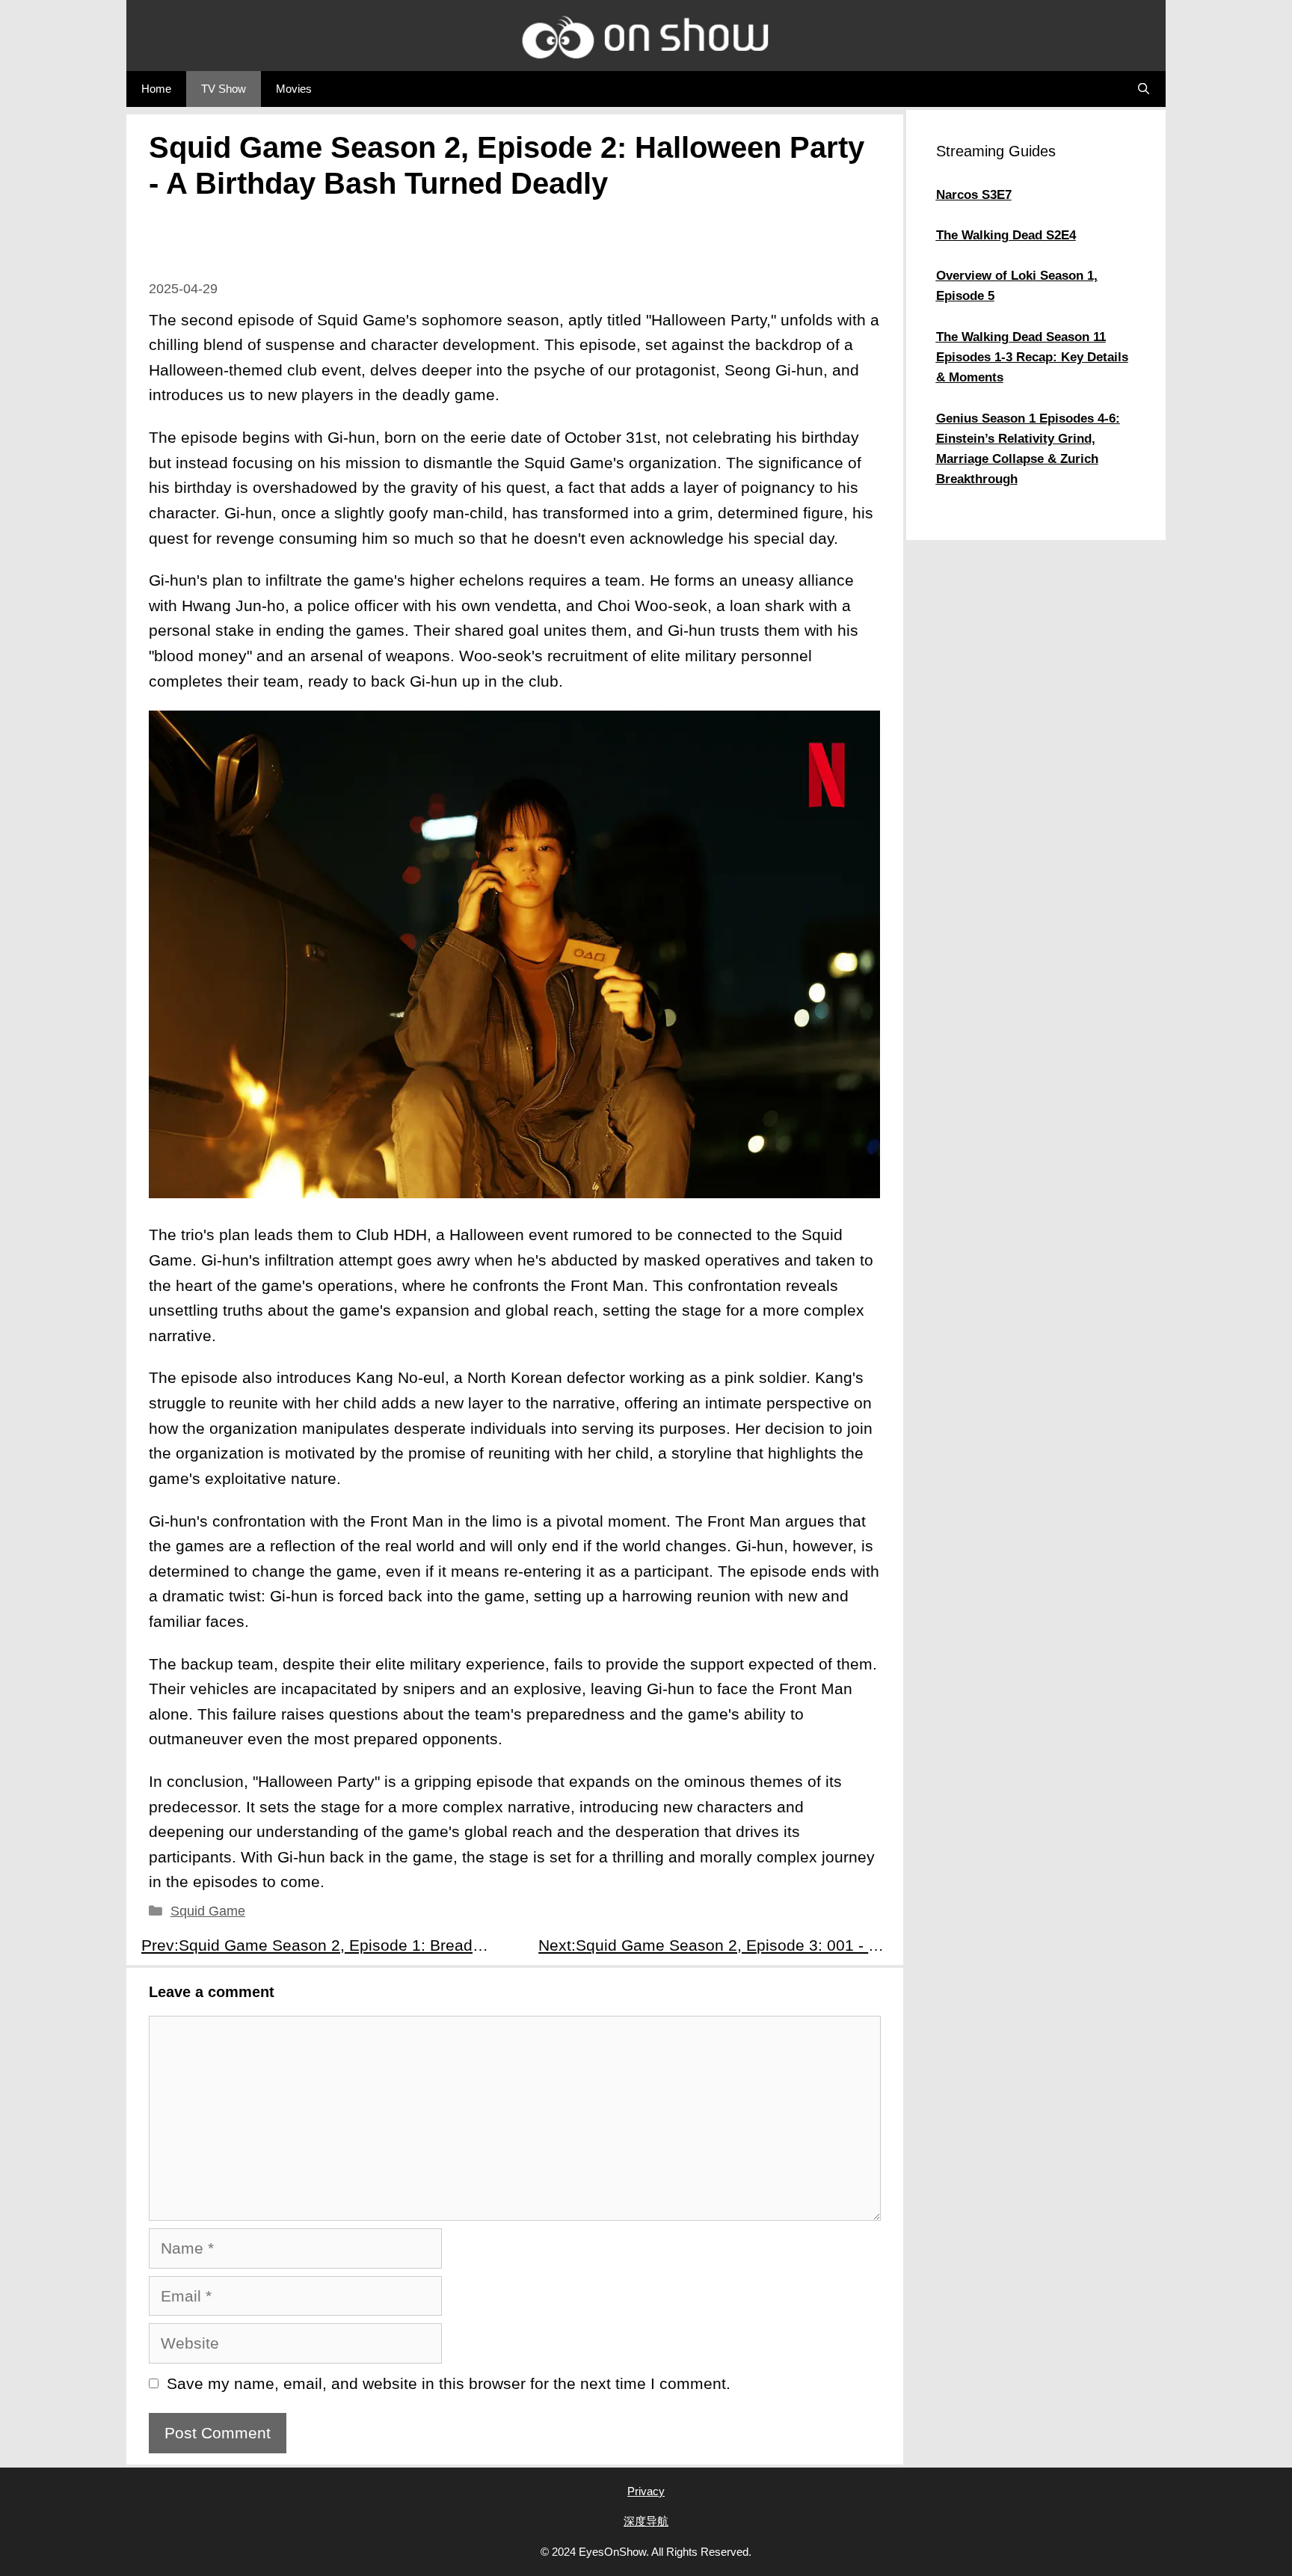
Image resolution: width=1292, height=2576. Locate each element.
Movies (294, 89)
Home (156, 89)
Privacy (646, 2491)
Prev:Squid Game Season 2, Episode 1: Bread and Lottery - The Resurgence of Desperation (323, 1945)
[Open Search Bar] (1144, 89)
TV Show (224, 89)
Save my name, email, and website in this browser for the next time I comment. (449, 2383)
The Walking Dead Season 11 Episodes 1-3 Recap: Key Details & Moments (1032, 357)
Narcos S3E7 (974, 195)
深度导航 (646, 2521)
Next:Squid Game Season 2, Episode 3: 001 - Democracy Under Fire (720, 1945)
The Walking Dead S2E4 (1006, 235)
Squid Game (208, 1911)
